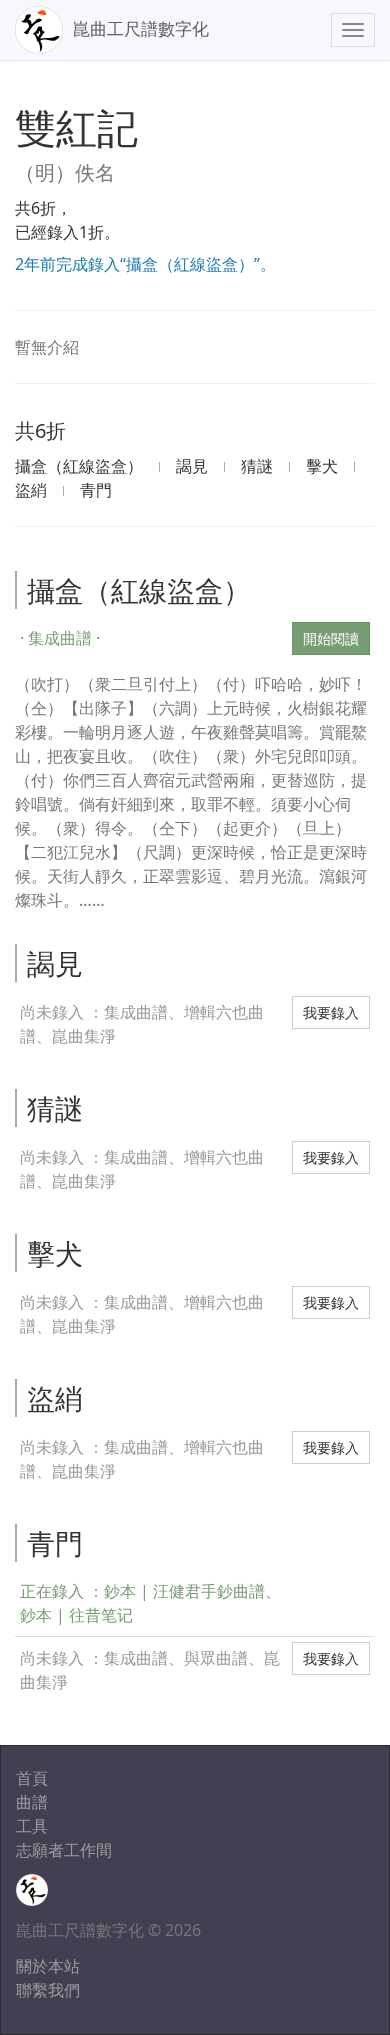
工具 (32, 1826)
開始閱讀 (331, 638)
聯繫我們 (48, 1990)
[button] (151, 638)
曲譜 (32, 1802)
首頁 (32, 1778)
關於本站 (48, 1966)
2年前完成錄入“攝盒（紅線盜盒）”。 (145, 264)
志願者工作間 (64, 1850)
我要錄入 (331, 1012)
